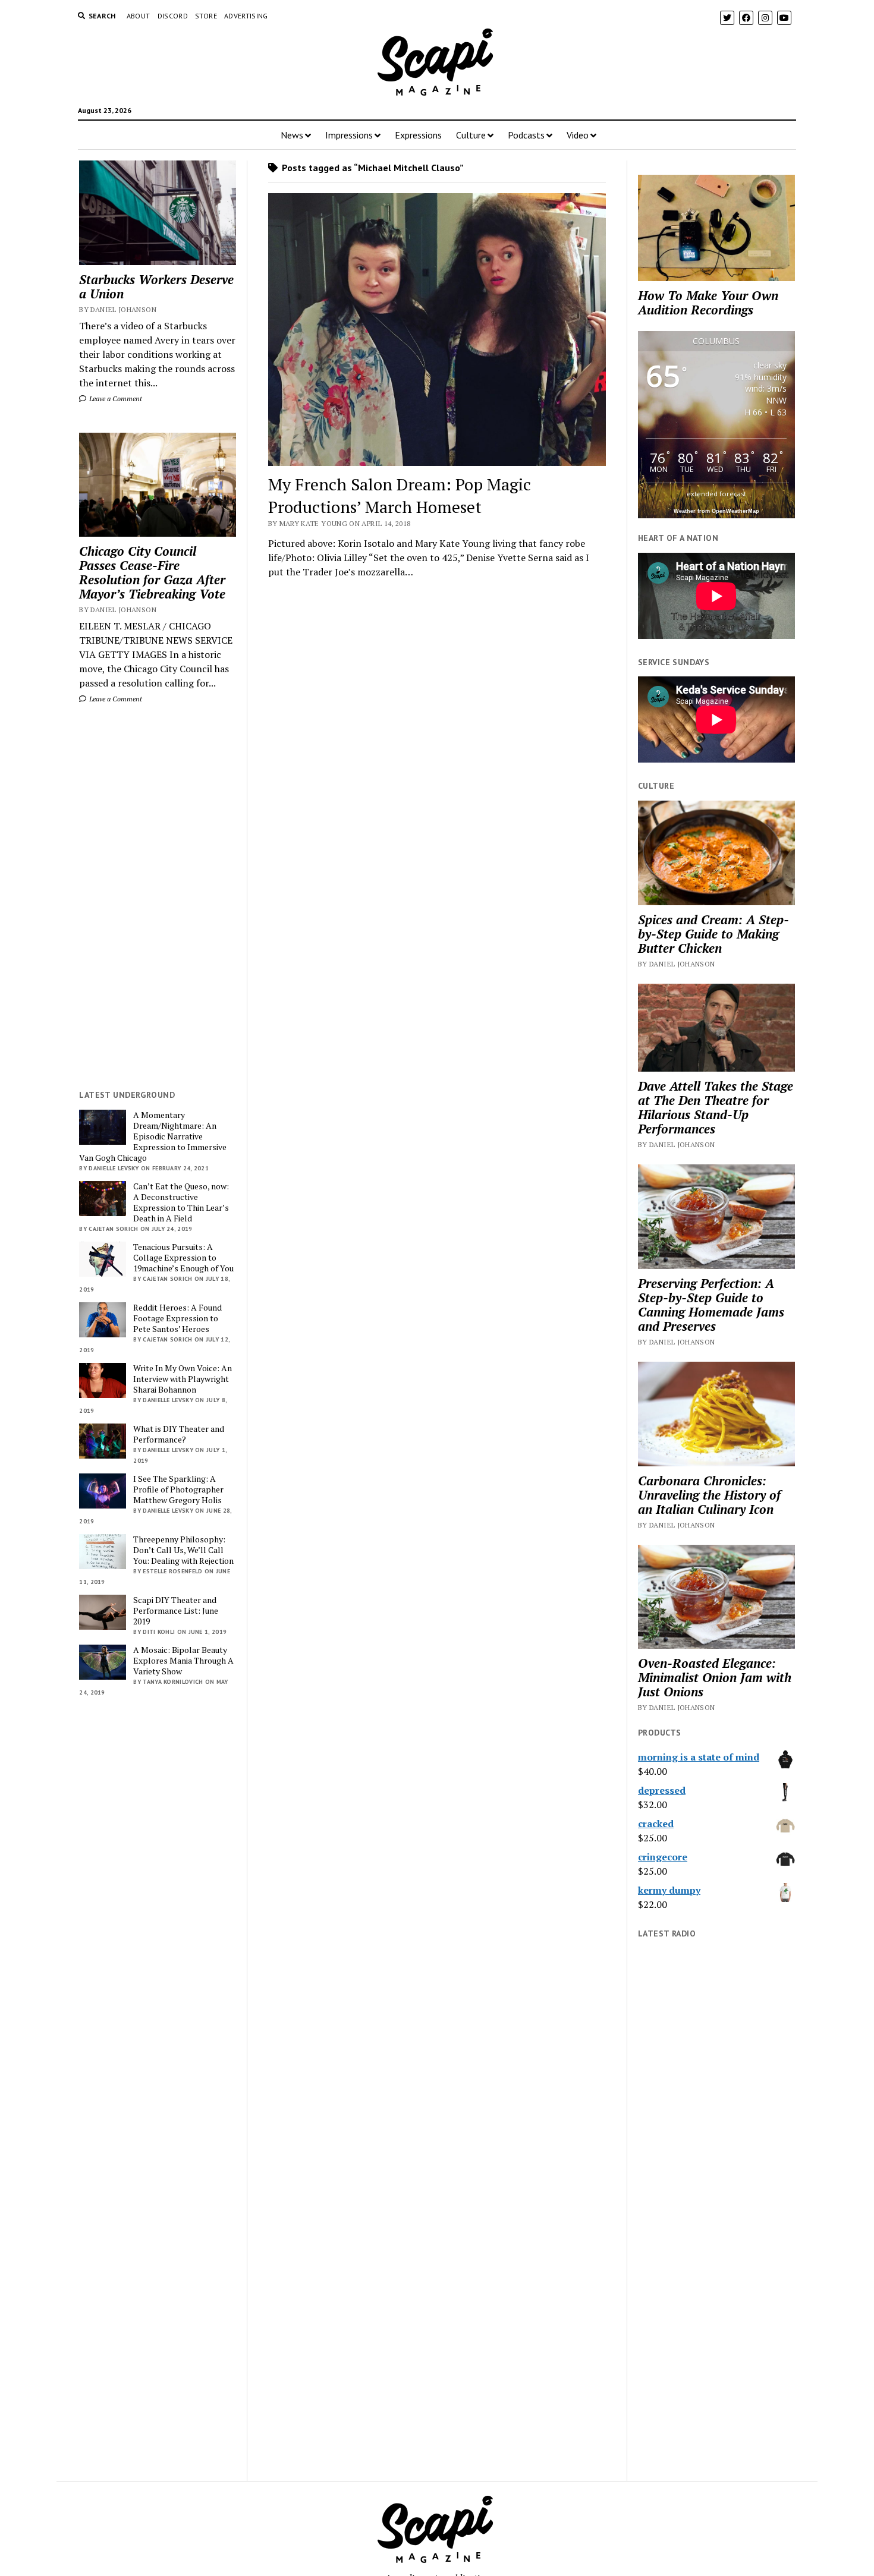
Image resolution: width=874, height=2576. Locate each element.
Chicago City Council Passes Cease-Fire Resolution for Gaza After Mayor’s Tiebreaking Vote (152, 572)
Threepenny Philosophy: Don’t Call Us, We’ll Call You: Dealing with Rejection (183, 1550)
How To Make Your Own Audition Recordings (708, 303)
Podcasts (526, 135)
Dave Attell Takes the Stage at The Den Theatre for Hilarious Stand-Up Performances (716, 1107)
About (139, 16)
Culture (471, 135)
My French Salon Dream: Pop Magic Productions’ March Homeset (400, 495)
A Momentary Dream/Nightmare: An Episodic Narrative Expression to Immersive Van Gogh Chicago (153, 1136)
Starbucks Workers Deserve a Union (156, 286)
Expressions (418, 135)
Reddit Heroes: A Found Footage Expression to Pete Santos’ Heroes (177, 1318)
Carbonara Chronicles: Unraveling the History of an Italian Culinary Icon (709, 1495)
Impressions (349, 135)
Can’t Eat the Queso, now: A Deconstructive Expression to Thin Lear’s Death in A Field (181, 1202)
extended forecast (716, 494)
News (292, 135)
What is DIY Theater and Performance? (179, 1434)
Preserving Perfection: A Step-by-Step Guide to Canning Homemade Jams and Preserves (711, 1305)
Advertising (246, 16)
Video (578, 135)
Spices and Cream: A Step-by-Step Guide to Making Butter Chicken (713, 934)
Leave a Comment (115, 399)
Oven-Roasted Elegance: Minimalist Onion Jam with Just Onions (715, 1677)
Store (206, 16)
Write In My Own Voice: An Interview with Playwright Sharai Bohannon (183, 1379)
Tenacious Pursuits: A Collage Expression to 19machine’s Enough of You (183, 1258)
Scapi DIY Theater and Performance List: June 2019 (176, 1611)
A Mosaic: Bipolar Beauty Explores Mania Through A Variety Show (183, 1661)
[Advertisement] (158, 897)
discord (173, 16)
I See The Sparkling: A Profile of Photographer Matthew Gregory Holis (178, 1489)
